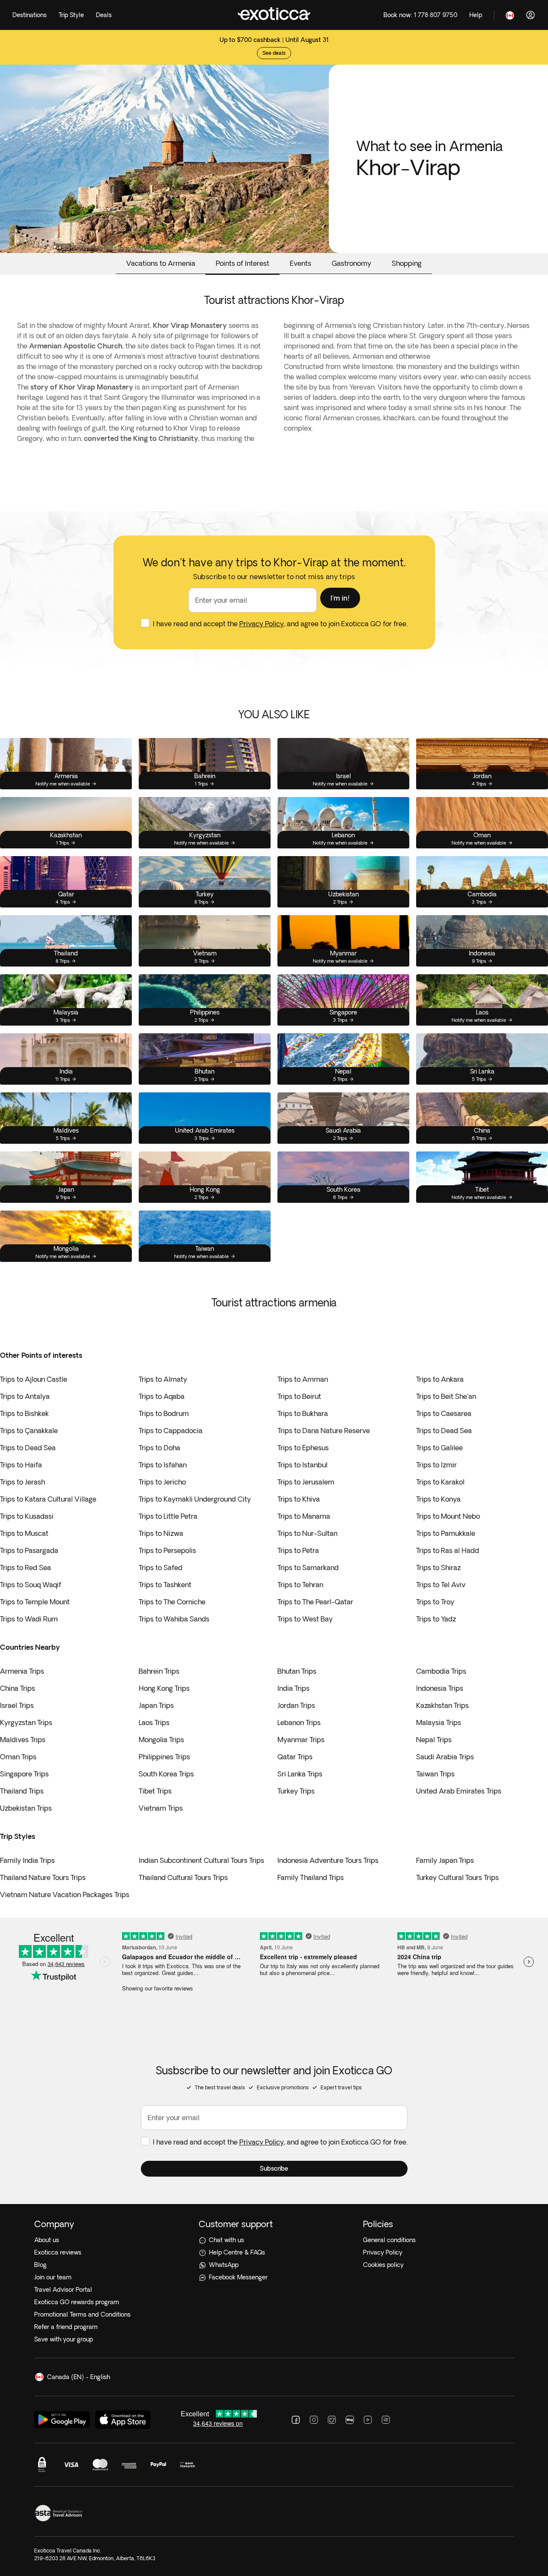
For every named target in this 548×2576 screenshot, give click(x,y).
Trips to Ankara (440, 1379)
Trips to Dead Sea (444, 1431)
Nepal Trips (434, 1740)
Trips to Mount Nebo (448, 1516)
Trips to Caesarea (444, 1413)
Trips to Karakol (440, 1482)
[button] (340, 598)
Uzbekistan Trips (26, 1808)
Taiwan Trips (435, 1774)
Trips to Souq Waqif (31, 1585)
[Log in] (530, 15)
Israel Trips (17, 1705)
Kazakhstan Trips (442, 1705)
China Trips (18, 1688)
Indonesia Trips (440, 1688)
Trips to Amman (303, 1379)
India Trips (293, 1688)
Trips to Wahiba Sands (174, 1619)
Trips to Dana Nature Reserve (324, 1431)
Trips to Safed (161, 1568)
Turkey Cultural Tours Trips (457, 1877)
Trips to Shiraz (438, 1568)
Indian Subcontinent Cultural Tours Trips (201, 1860)
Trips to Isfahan (163, 1465)
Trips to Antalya (25, 1396)
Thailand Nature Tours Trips (43, 1877)
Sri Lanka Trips (300, 1774)
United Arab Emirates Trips (459, 1791)
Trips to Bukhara (303, 1413)
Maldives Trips (23, 1740)
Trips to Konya (438, 1499)
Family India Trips (27, 1860)
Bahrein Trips (159, 1671)
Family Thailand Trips (311, 1877)
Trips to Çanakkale (29, 1431)
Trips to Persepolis (167, 1550)
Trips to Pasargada (29, 1550)
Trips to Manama (304, 1516)
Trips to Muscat (24, 1533)
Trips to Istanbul (302, 1465)
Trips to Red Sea (25, 1568)
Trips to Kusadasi (27, 1516)
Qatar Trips (295, 1757)
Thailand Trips (22, 1791)
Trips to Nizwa (161, 1533)
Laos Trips (154, 1722)
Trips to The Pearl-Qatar (315, 1602)
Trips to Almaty (163, 1379)
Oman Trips (18, 1757)
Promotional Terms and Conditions (82, 2314)
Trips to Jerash (22, 1482)
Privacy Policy (262, 624)
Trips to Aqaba (162, 1396)
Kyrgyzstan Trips (26, 1722)
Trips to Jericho (162, 1482)
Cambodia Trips (441, 1671)
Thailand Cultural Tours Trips (183, 1877)
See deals (274, 53)
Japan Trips (156, 1705)
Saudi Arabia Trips (445, 1757)
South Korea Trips (166, 1774)
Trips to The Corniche (172, 1602)
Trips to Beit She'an (446, 1396)
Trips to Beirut (299, 1396)
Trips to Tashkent (165, 1585)
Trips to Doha (159, 1448)
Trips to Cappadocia (171, 1431)
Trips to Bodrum (164, 1413)
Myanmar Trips (301, 1740)
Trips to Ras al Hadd (448, 1550)
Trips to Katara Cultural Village (48, 1499)
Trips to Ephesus (303, 1448)
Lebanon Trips (299, 1722)
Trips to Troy (435, 1602)
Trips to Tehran (300, 1585)
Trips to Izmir (436, 1465)
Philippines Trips (164, 1757)
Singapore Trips (24, 1774)
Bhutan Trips (297, 1671)
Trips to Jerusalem (306, 1482)
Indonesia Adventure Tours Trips (328, 1860)
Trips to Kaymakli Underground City (195, 1499)
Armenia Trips (22, 1671)
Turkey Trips (296, 1791)
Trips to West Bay (305, 1619)
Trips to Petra (298, 1550)
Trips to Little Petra (168, 1516)
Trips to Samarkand (308, 1568)
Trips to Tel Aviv (441, 1585)
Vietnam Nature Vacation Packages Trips (65, 1895)
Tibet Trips (155, 1791)
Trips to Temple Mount (35, 1602)
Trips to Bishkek (24, 1413)
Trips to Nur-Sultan (307, 1533)
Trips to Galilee (439, 1448)
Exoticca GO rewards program (77, 2302)
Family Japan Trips (445, 1860)
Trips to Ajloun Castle (34, 1379)
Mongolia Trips (161, 1740)
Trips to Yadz (436, 1619)
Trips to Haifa (21, 1465)
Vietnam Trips (161, 1808)
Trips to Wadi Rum (29, 1619)
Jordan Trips (296, 1705)
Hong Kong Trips (164, 1688)
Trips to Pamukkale (446, 1533)
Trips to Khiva (299, 1499)
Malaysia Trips (439, 1722)
